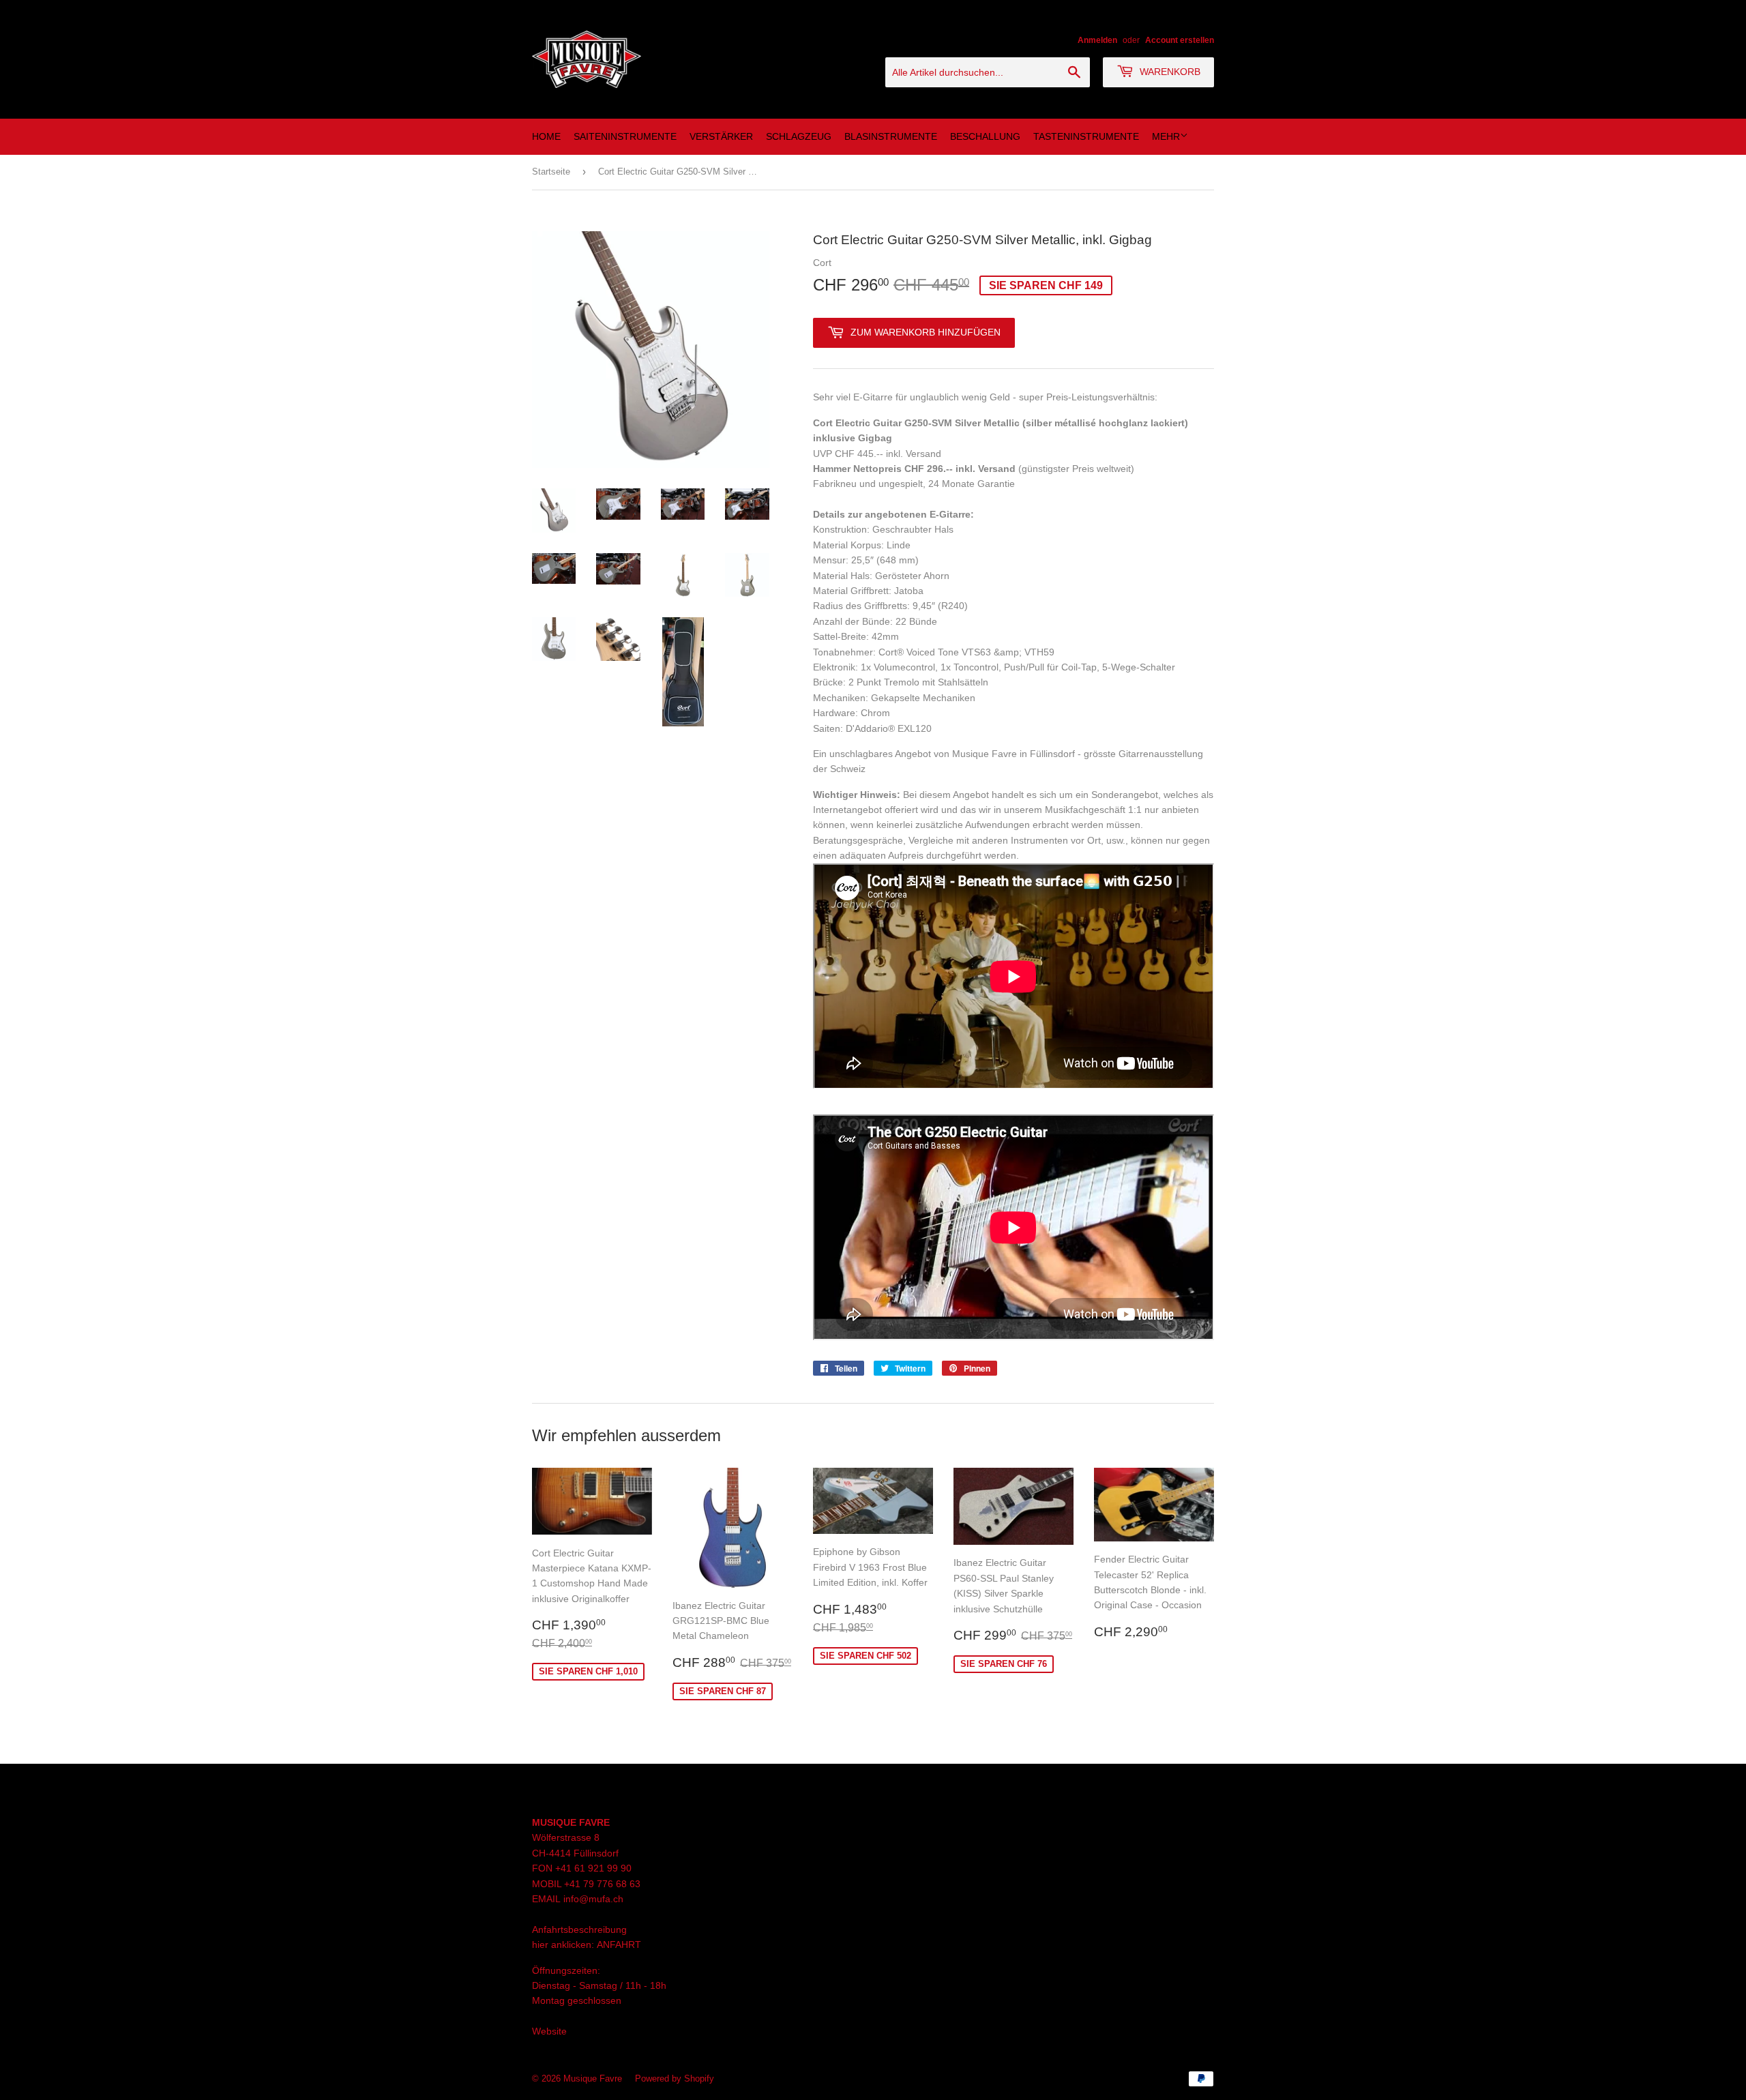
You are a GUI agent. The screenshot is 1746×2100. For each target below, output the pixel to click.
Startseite (551, 172)
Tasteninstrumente (1086, 136)
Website (549, 2031)
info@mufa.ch (593, 1899)
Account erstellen (1180, 40)
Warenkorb (1169, 72)
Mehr (1166, 136)
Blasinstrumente (891, 136)
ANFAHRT (619, 1944)
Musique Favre (593, 2079)
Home (546, 136)
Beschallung (985, 136)
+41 (574, 1884)
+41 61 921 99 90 (593, 1868)
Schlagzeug (799, 136)
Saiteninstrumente (625, 136)
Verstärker (721, 136)
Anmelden (1097, 40)
